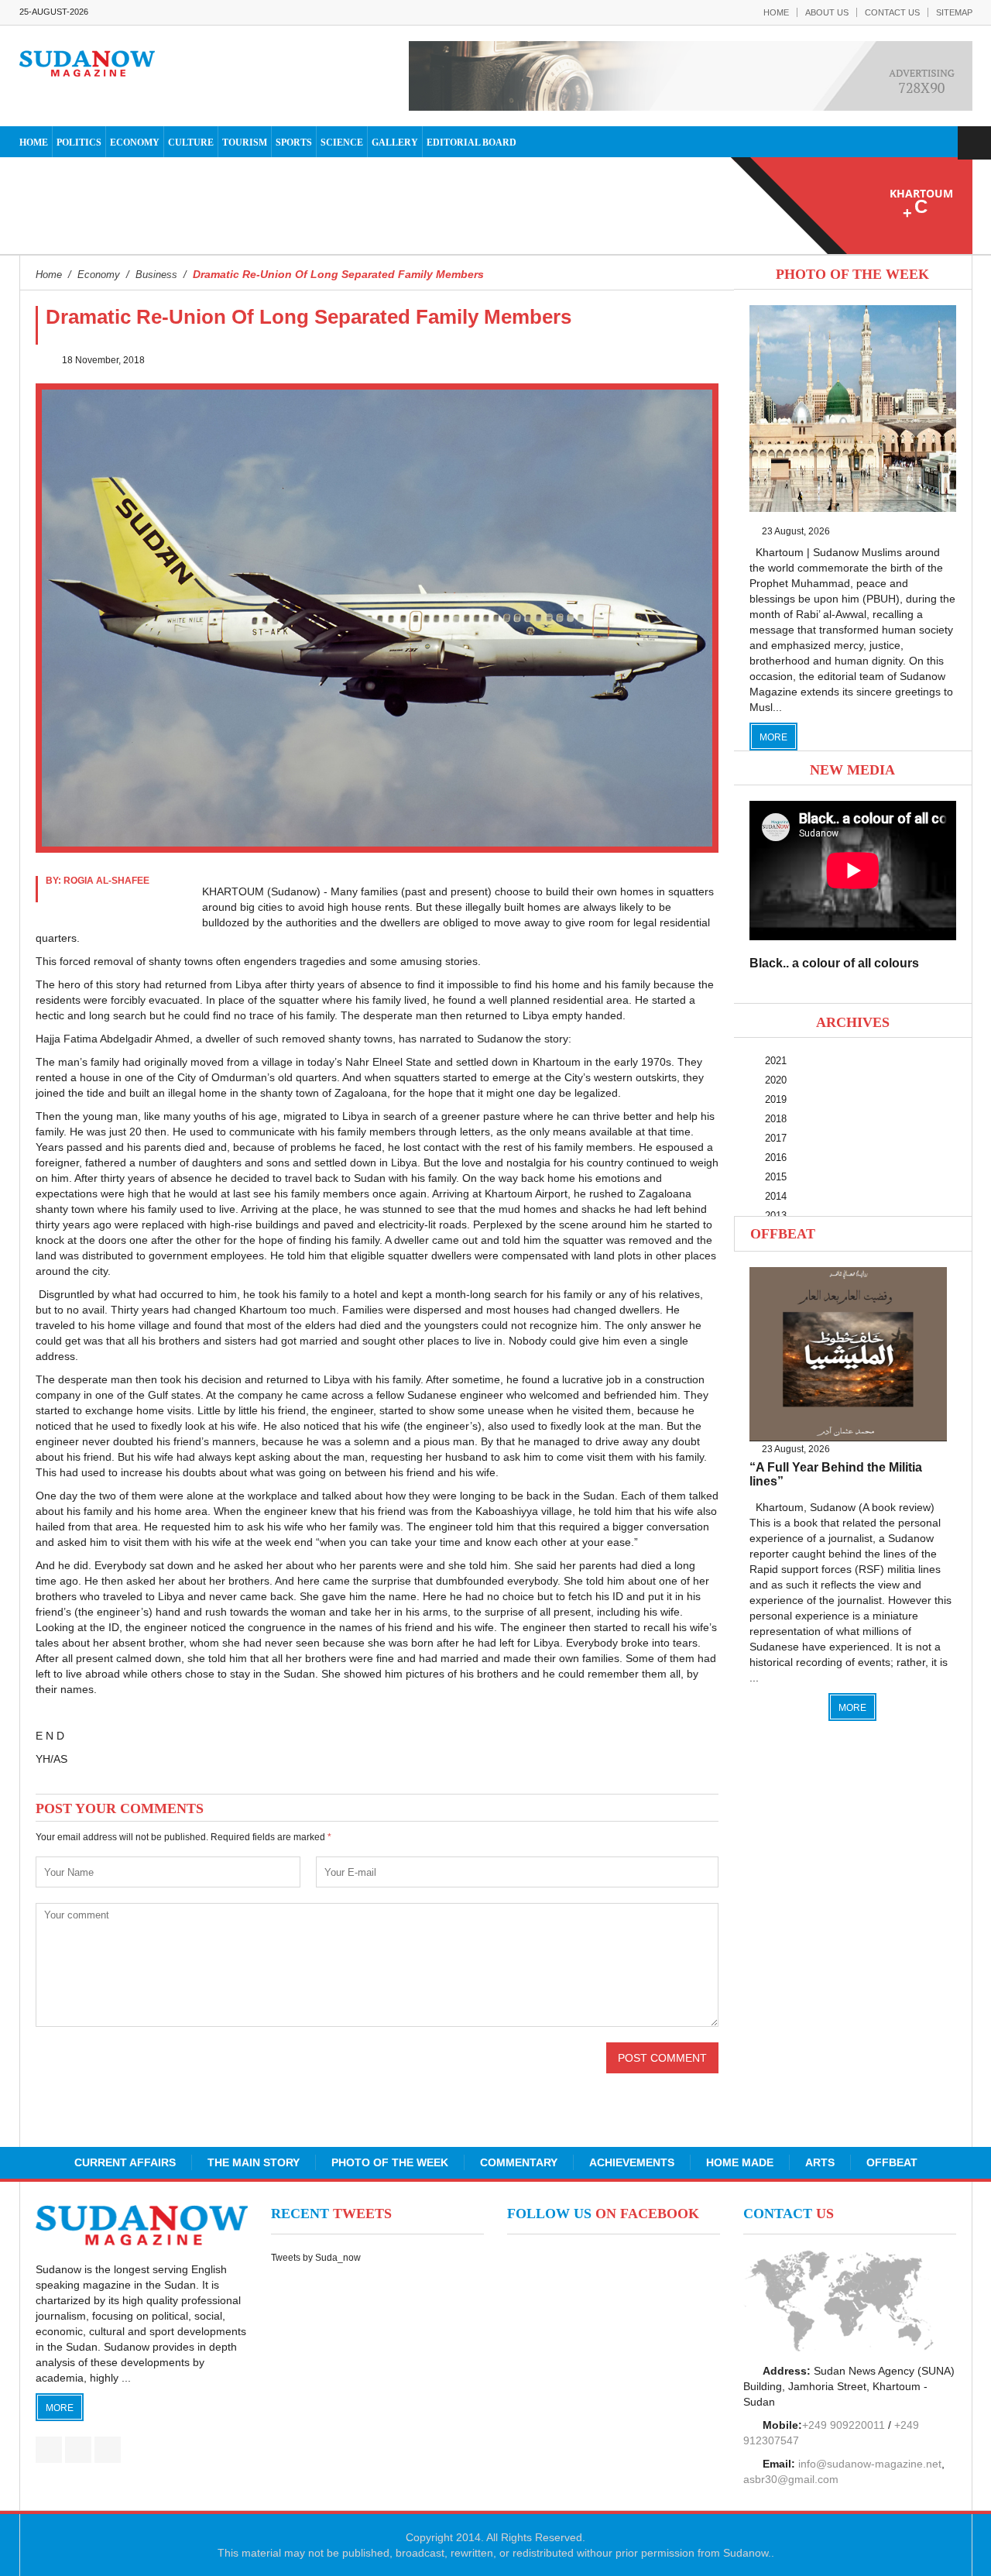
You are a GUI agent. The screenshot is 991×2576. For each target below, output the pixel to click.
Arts (820, 2162)
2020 (776, 1080)
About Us (827, 12)
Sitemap (954, 12)
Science (342, 143)
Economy (135, 143)
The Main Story (254, 2162)
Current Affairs (125, 2162)
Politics (79, 143)
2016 (776, 1157)
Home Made (740, 2162)
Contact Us (892, 12)
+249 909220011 (844, 2425)
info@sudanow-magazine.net (870, 2464)
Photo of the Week (390, 2162)
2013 (776, 1216)
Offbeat (783, 1234)
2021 (776, 1061)
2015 (776, 1177)
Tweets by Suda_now (316, 2258)
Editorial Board (471, 143)
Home (776, 12)
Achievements (632, 2162)
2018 (776, 1119)
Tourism (245, 143)
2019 (776, 1099)
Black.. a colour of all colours (834, 963)
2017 (776, 1138)
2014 (776, 1196)
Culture (191, 143)
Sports (294, 143)
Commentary (519, 2162)
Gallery (395, 143)
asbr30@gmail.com (791, 2479)
